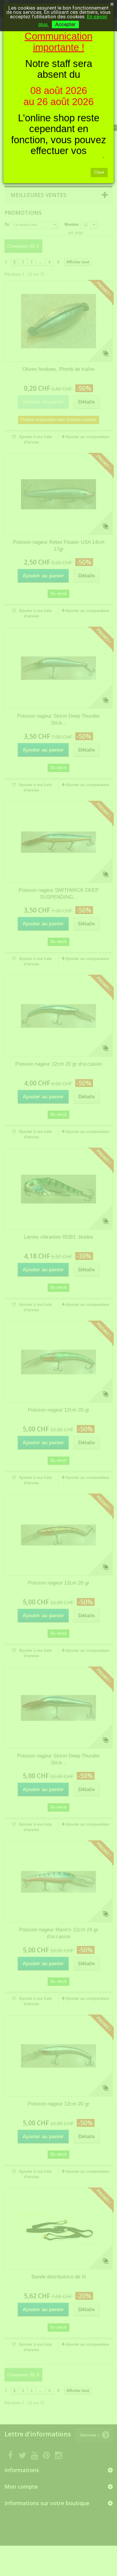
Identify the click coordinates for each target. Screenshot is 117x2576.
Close (99, 172)
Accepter (65, 24)
